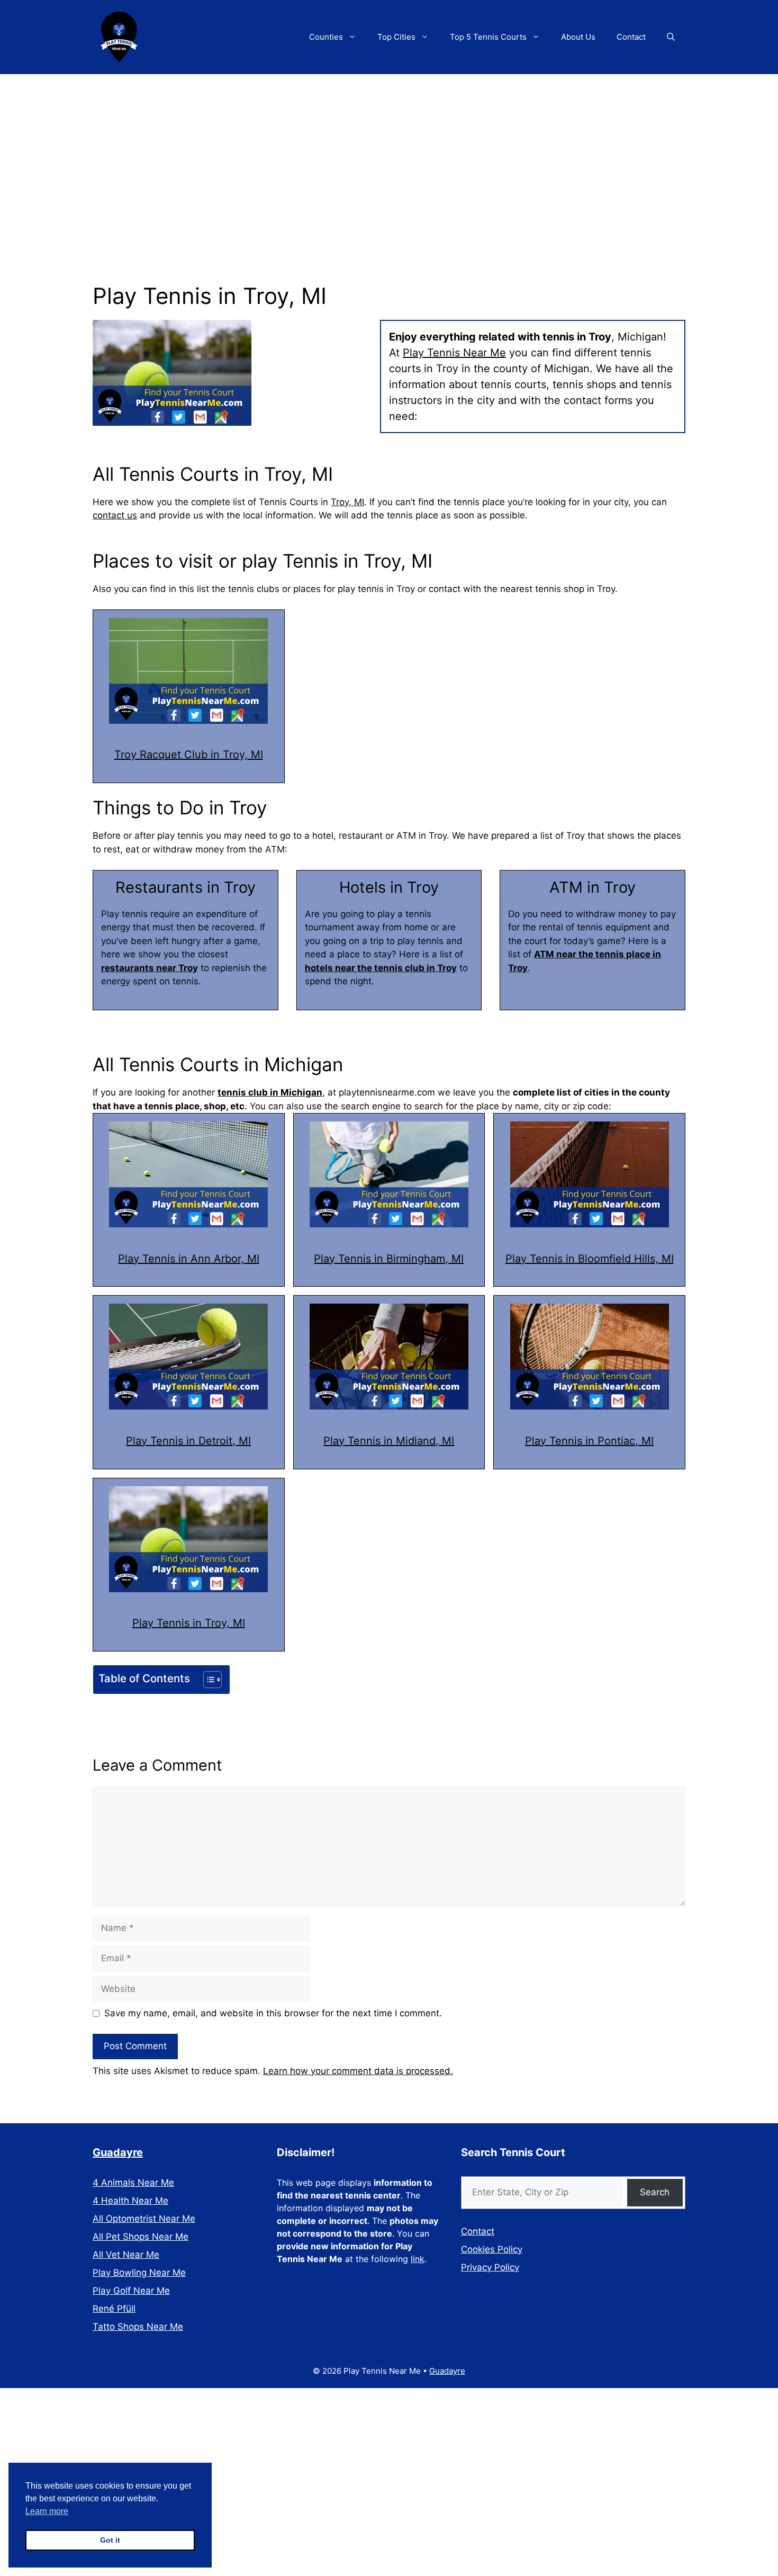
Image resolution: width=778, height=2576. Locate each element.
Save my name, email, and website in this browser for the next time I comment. (273, 2013)
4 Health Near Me (130, 2201)
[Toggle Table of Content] (207, 1680)
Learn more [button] (47, 2511)
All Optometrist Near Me (144, 2219)
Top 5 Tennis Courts (488, 37)
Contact (631, 37)
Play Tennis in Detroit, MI (188, 1441)
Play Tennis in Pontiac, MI (589, 1441)
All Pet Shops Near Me (141, 2237)
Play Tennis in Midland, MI (389, 1441)
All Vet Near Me (126, 2255)
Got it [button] (110, 2540)
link (418, 2259)
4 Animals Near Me (133, 2183)
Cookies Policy (492, 2249)
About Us (578, 37)
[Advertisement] (389, 154)
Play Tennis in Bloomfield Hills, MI (590, 1259)
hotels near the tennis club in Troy (381, 968)
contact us (115, 515)
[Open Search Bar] (671, 37)
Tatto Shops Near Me (138, 2327)
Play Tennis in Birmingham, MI (389, 1259)
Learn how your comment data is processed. (358, 2071)
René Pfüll (114, 2309)
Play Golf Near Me (131, 2291)
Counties (326, 37)
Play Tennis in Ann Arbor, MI (189, 1259)
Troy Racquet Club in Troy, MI (189, 755)
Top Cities (396, 37)
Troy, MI (347, 502)
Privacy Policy (490, 2267)
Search (655, 2192)
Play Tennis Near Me (454, 353)
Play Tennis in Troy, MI (189, 1623)
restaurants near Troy (150, 968)
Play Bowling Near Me (139, 2273)
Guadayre (118, 2152)
